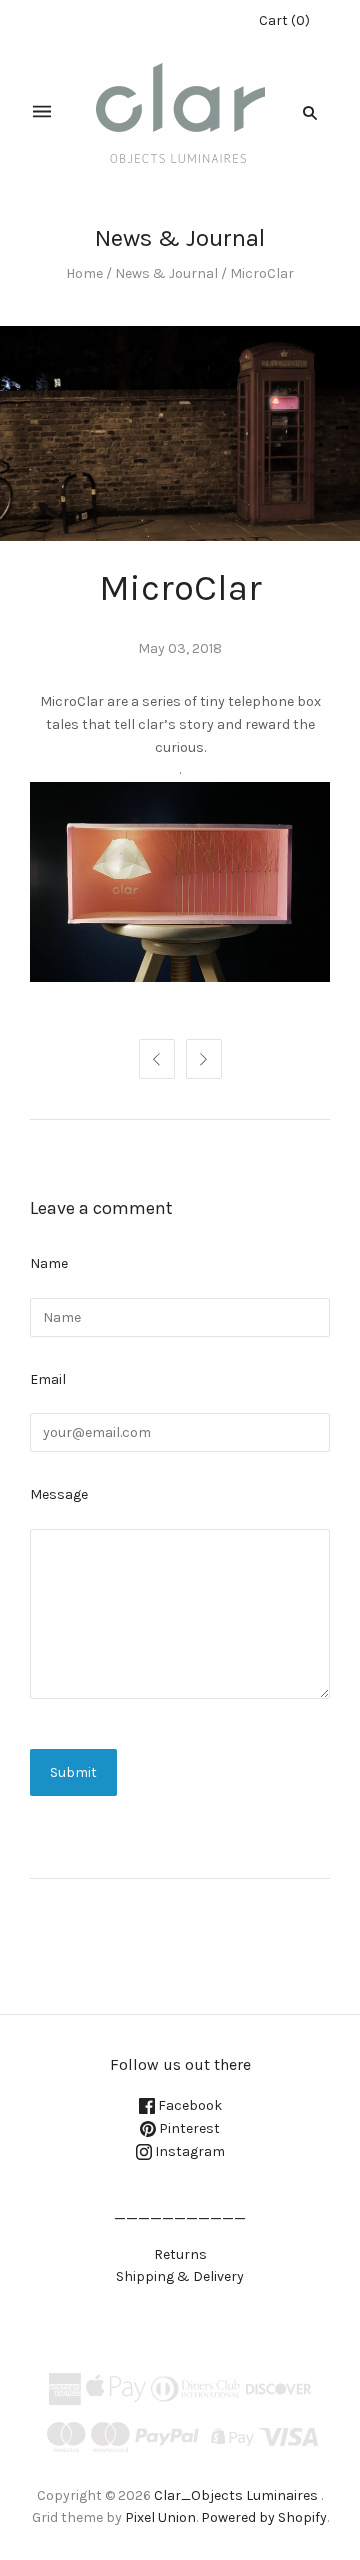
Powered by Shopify (264, 2517)
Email (48, 1379)
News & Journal (166, 273)
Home (84, 273)
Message (59, 1494)
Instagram (188, 2151)
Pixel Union (160, 2517)
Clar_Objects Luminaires (236, 2495)
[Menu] (42, 112)
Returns (180, 2254)
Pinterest (188, 2128)
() (284, 20)
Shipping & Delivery (180, 2276)
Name (49, 1263)
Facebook (188, 2105)
